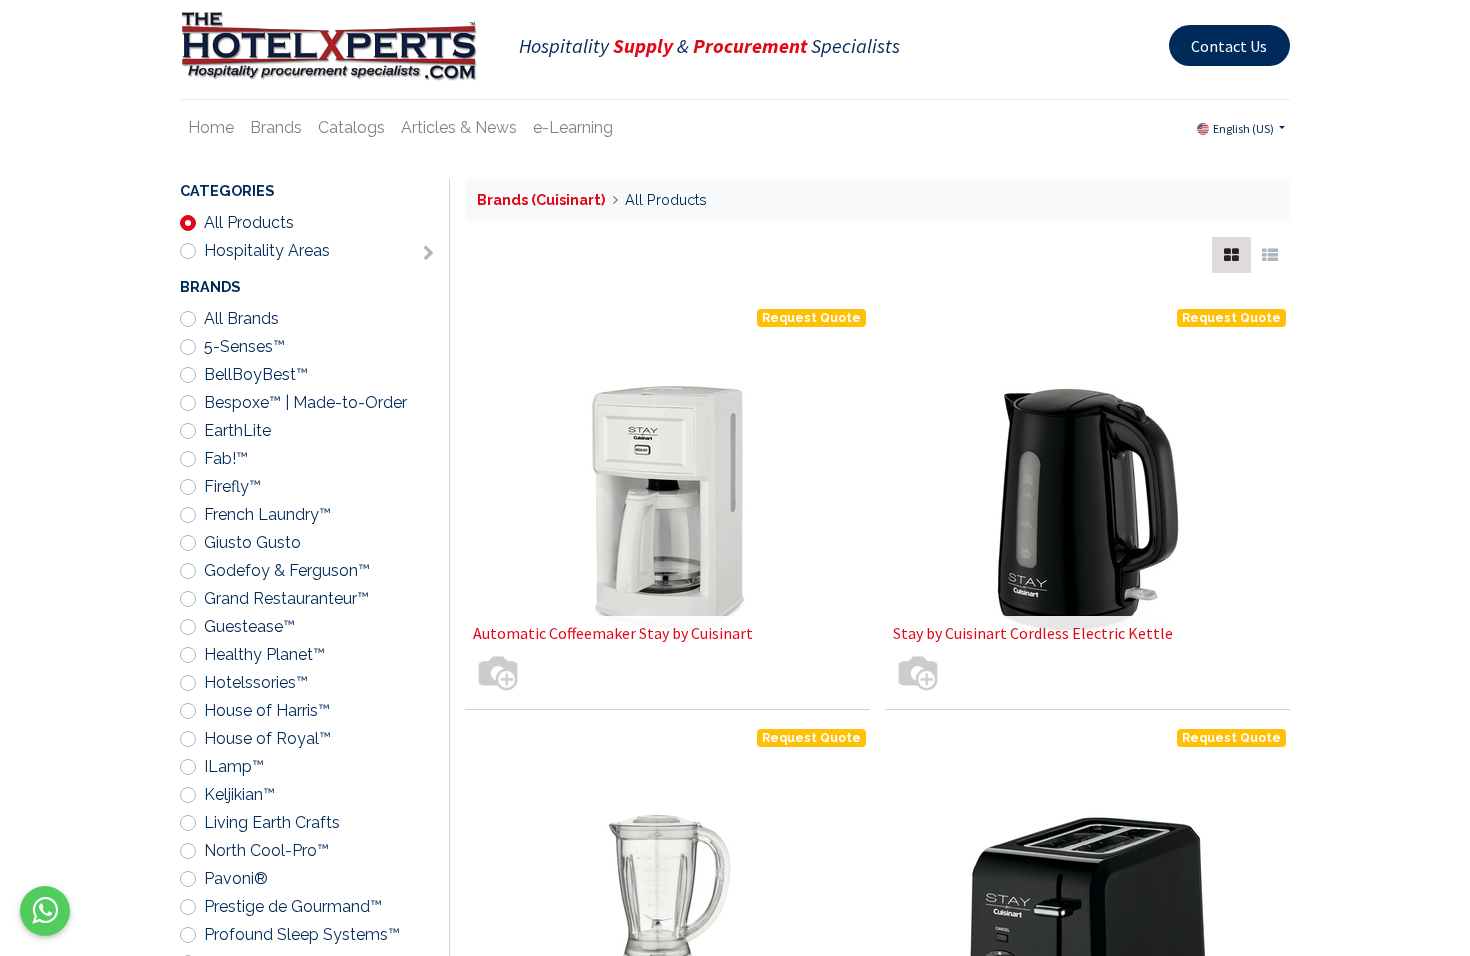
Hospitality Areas (267, 250)
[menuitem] (211, 128)
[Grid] (1231, 255)
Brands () (541, 199)
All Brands (241, 318)
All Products (249, 222)
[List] (1270, 255)
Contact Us (1229, 46)
